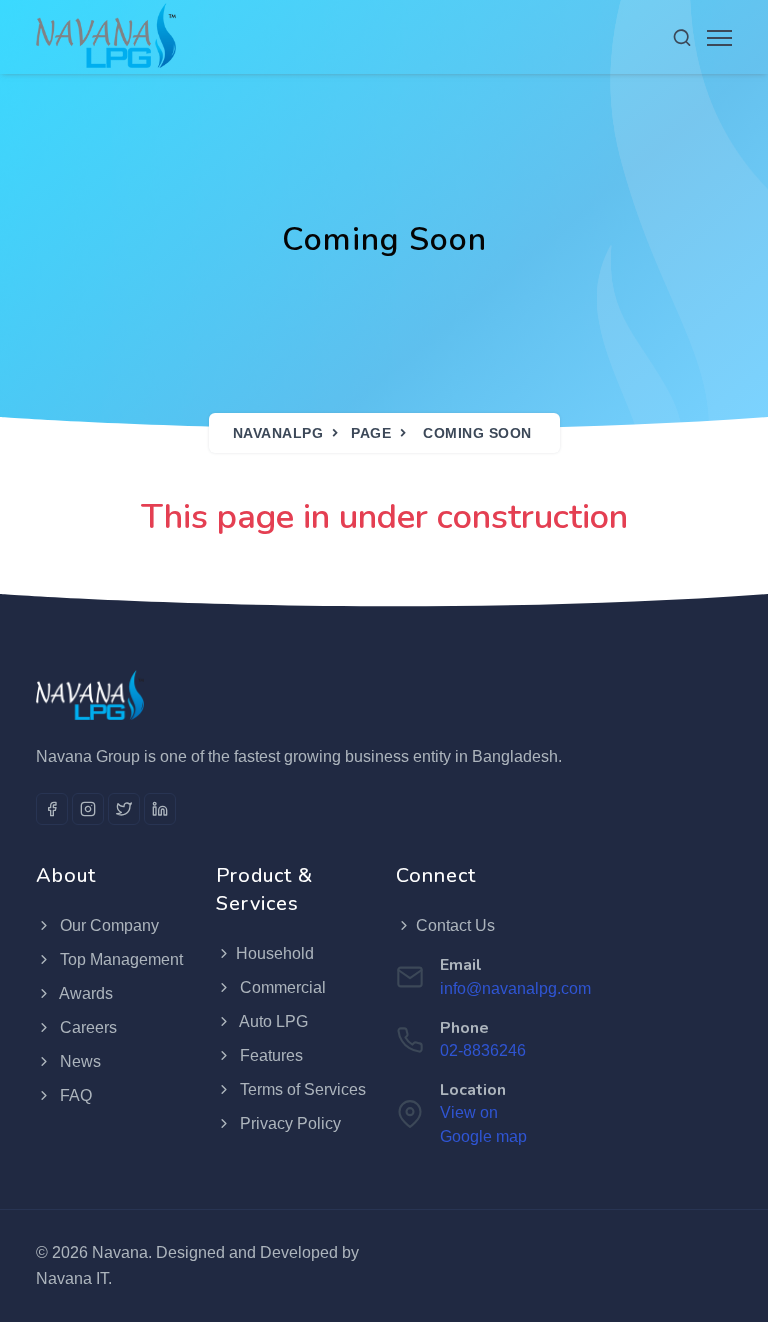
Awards (84, 993)
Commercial (281, 987)
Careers (86, 1027)
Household (275, 953)
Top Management (119, 959)
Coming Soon (477, 433)
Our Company (107, 925)
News (78, 1061)
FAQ (74, 1095)
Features (269, 1055)
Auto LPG (272, 1021)
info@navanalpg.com (515, 988)
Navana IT (72, 1278)
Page (371, 433)
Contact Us (455, 925)
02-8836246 (483, 1050)
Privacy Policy (288, 1123)
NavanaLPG (278, 433)
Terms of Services (301, 1089)
